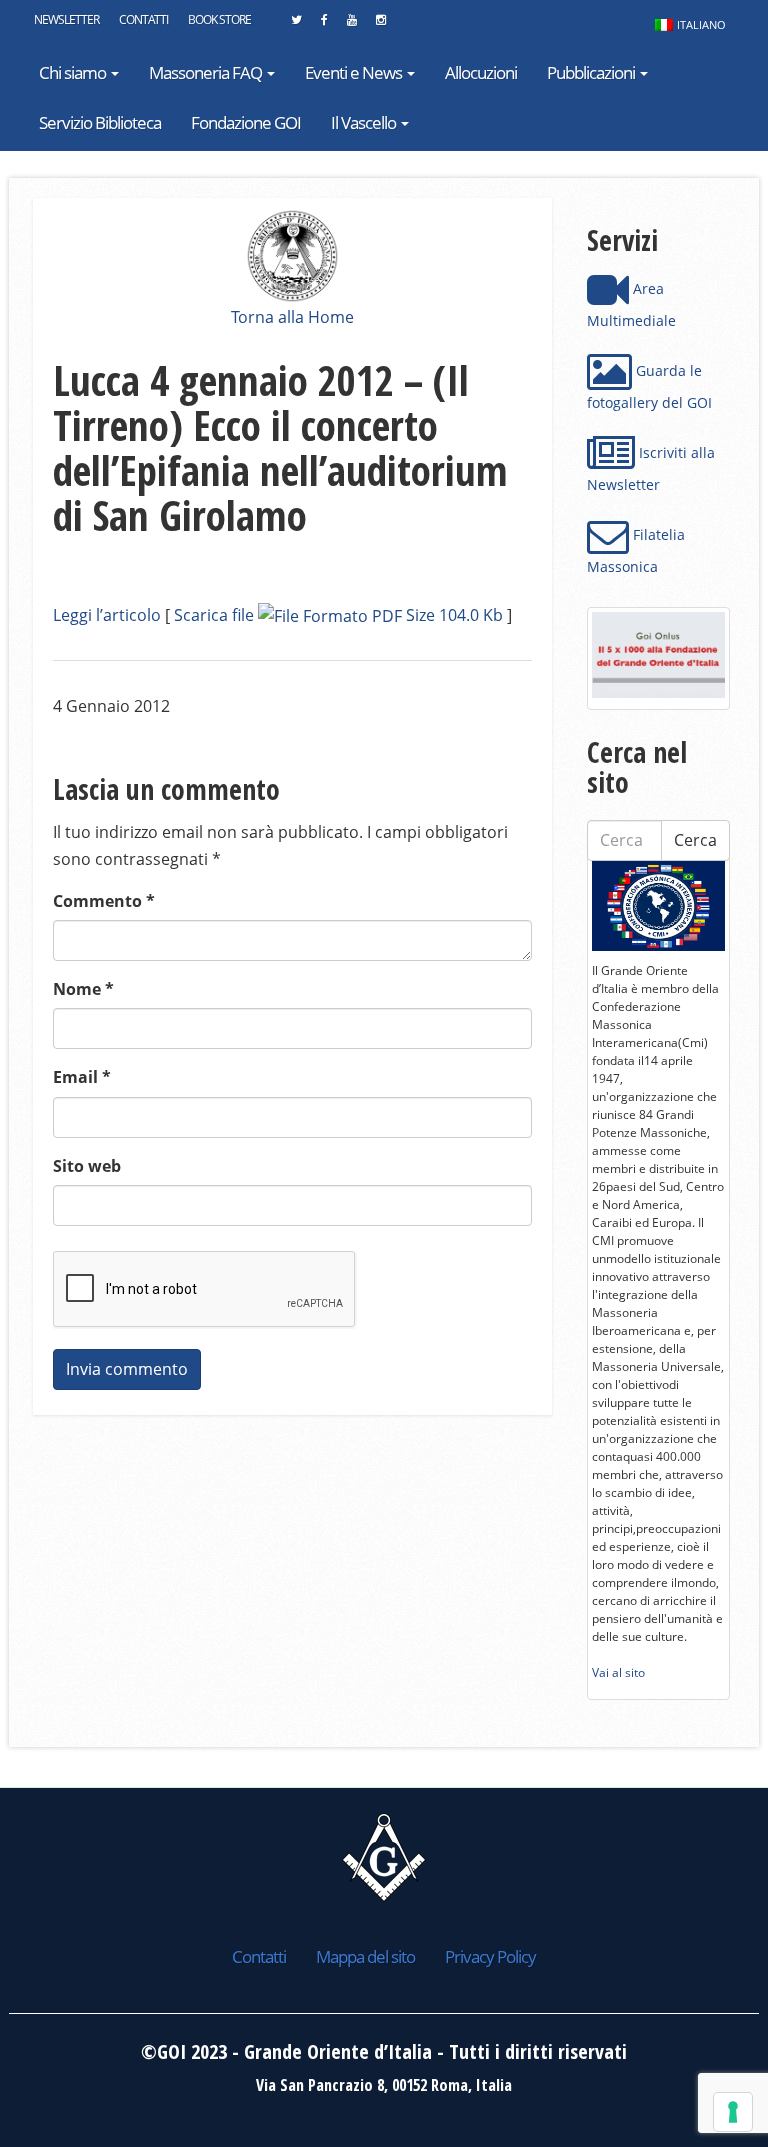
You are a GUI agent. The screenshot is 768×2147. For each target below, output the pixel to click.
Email (82, 1077)
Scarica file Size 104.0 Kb (338, 615)
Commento (104, 901)
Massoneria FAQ (207, 72)
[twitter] (296, 25)
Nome (83, 989)
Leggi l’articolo (107, 615)
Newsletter (66, 19)
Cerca (695, 840)
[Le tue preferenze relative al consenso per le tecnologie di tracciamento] (733, 2112)
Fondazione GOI (246, 122)
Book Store (219, 19)
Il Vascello (365, 122)
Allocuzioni (481, 72)
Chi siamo (74, 72)
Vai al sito (618, 1672)
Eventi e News (355, 72)
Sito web (87, 1166)
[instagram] (380, 25)
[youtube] (351, 25)
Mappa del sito (365, 1956)
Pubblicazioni (592, 72)
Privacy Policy (490, 1956)
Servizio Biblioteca (100, 122)
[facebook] (324, 25)
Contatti (143, 19)
